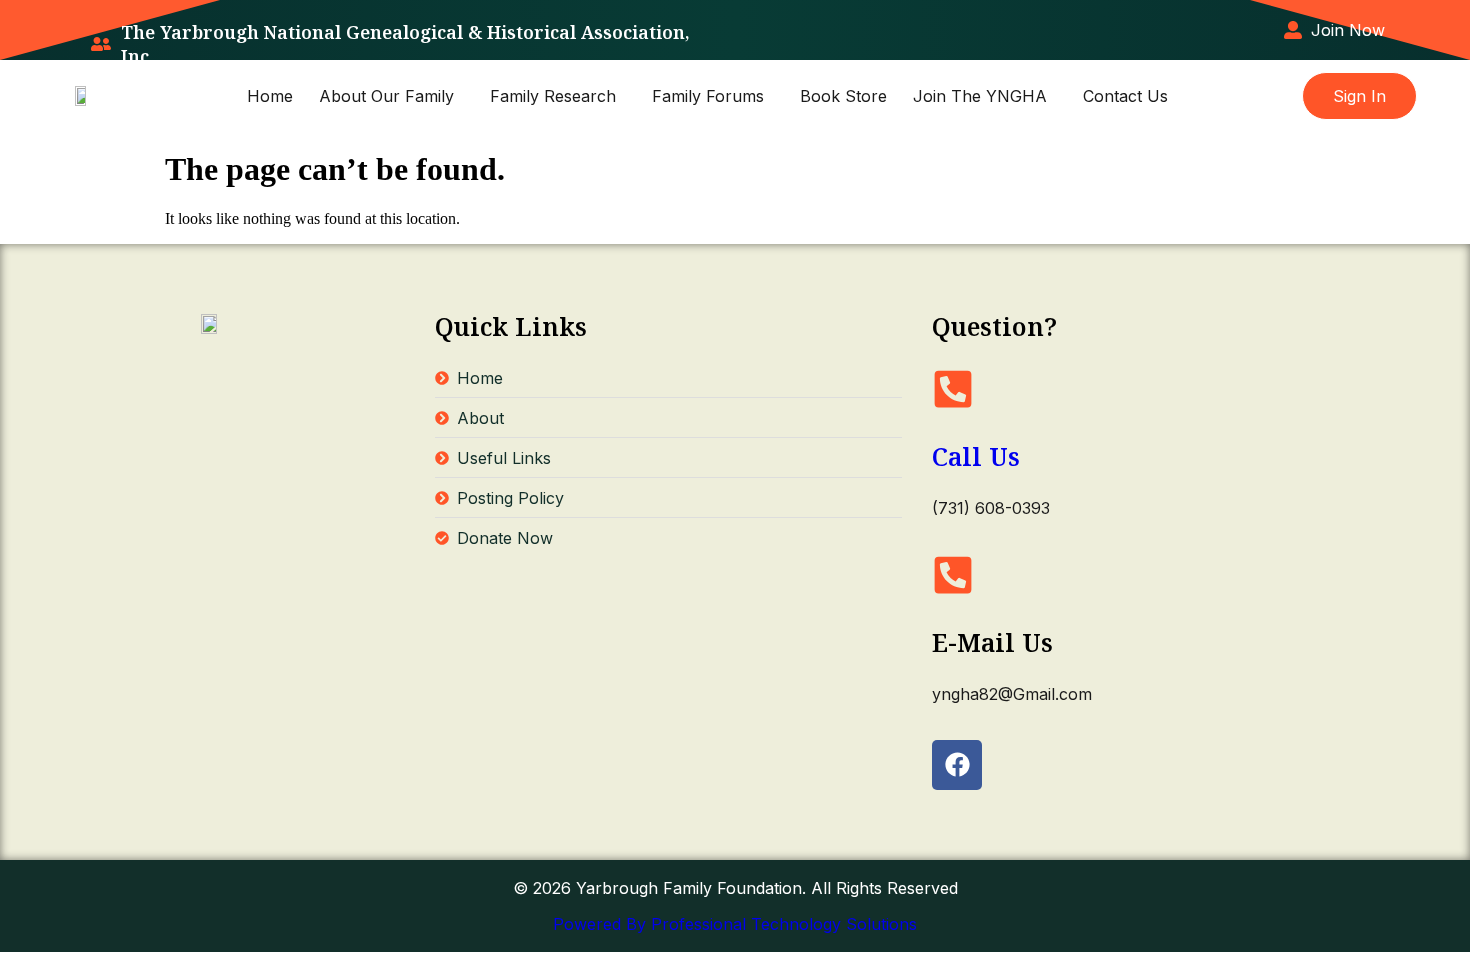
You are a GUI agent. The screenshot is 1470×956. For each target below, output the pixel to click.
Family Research (553, 96)
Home (270, 96)
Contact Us (1125, 96)
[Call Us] (953, 389)
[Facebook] (957, 765)
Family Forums (708, 96)
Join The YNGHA (980, 96)
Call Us (976, 456)
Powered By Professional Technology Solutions (735, 924)
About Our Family (386, 96)
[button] (391, 96)
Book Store (843, 96)
